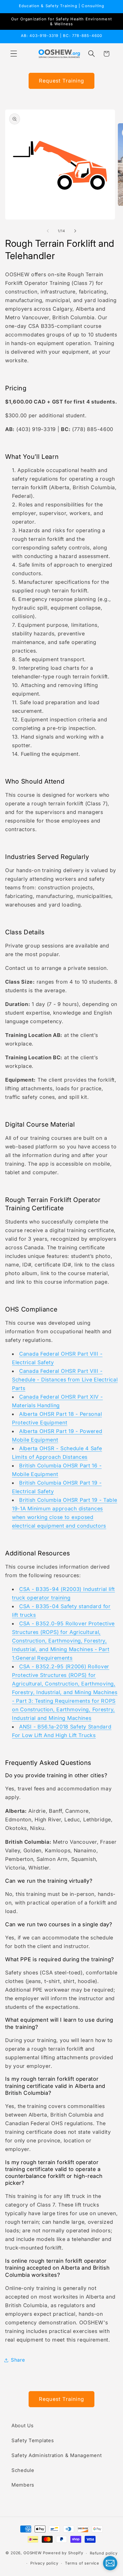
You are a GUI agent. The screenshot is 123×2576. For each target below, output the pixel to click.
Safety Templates (33, 2440)
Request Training (61, 81)
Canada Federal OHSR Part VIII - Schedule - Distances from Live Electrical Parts (65, 1380)
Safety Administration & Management (56, 2455)
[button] (14, 54)
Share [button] (18, 2360)
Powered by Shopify (63, 2553)
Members (23, 2485)
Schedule (23, 2470)
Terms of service (82, 2563)
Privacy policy (44, 2563)
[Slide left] (48, 231)
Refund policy (104, 2553)
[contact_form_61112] (110, 2563)
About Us (23, 2426)
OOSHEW (33, 2553)
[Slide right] (75, 231)
